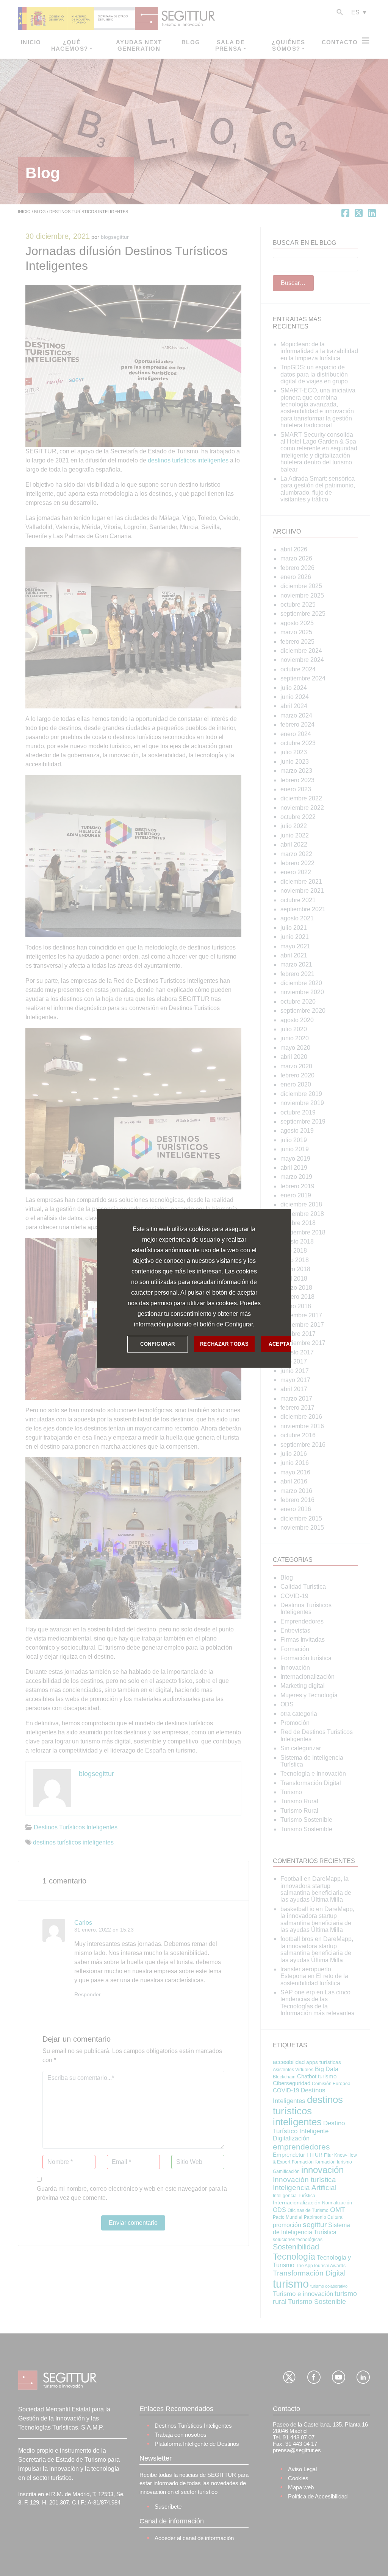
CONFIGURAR (158, 1344)
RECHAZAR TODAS (224, 1344)
